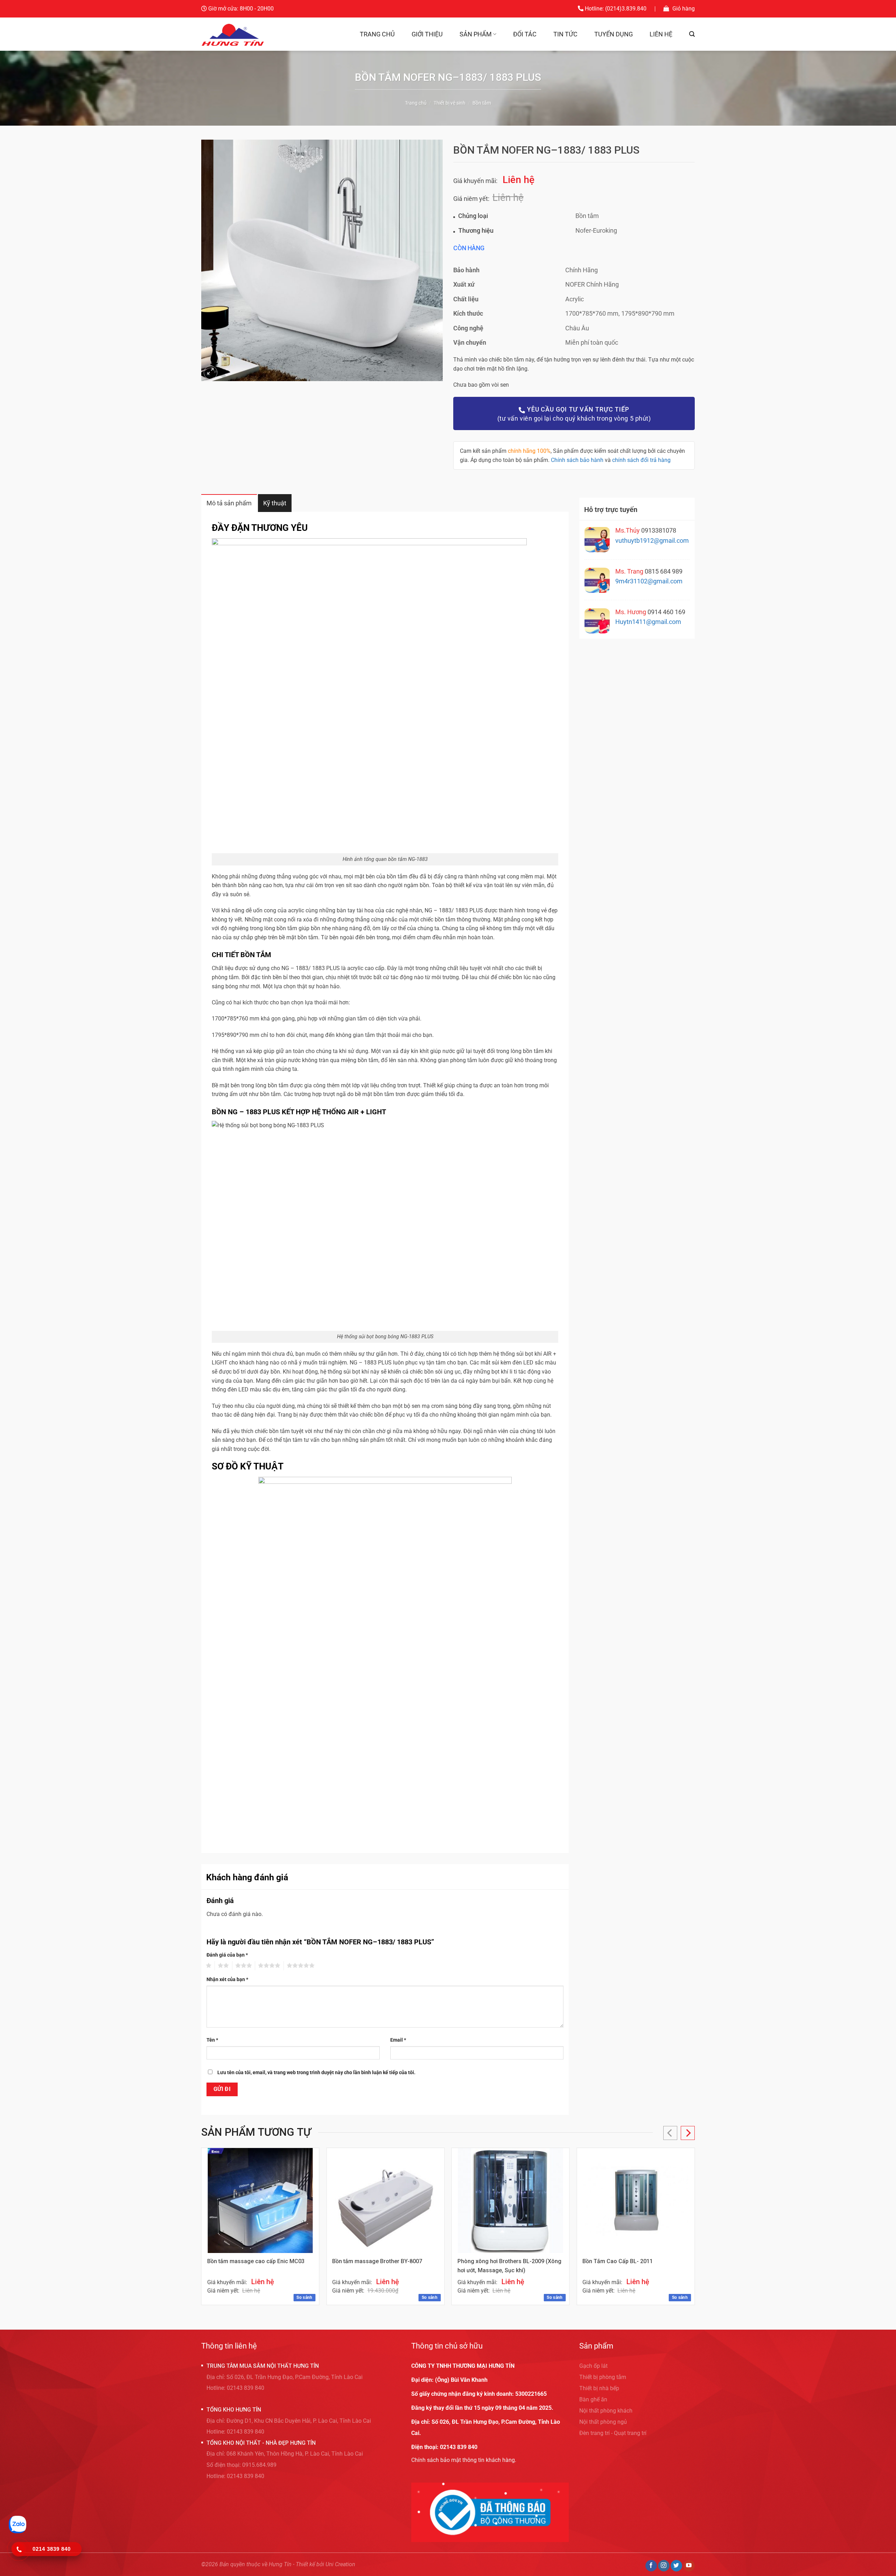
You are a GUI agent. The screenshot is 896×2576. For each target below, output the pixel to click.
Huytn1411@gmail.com (648, 622)
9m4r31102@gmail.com (649, 581)
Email (398, 2040)
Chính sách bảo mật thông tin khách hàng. (464, 2460)
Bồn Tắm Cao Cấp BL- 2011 (618, 2261)
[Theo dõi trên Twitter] (676, 2566)
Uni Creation (340, 2564)
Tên (212, 2040)
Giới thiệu (427, 34)
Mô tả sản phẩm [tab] (229, 503)
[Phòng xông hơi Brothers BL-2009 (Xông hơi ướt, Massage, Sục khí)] (511, 2201)
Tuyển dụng (614, 34)
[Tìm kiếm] (692, 34)
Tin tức (565, 34)
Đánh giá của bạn (227, 1955)
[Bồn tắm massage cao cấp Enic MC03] (260, 2201)
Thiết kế (305, 2564)
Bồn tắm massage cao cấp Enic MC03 (256, 2261)
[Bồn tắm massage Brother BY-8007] (385, 2201)
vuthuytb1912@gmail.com (652, 541)
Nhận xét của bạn (227, 1980)
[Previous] (670, 2133)
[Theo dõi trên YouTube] (689, 2566)
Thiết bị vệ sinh (450, 103)
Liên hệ (661, 34)
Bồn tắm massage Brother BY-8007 (377, 2261)
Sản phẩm (476, 34)
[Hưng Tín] (233, 34)
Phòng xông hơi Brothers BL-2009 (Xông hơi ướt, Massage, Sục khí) (509, 2266)
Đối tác (525, 34)
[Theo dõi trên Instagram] (664, 2566)
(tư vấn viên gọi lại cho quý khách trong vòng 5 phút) (574, 414)
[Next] (688, 2133)
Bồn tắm (482, 103)
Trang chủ (377, 34)
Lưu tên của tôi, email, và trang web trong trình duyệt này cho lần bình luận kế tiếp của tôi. (316, 2073)
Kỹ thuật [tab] (275, 503)
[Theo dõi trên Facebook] (651, 2566)
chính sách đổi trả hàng (641, 460)
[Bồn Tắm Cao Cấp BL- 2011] (636, 2201)
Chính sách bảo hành (577, 460)
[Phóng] (211, 373)
